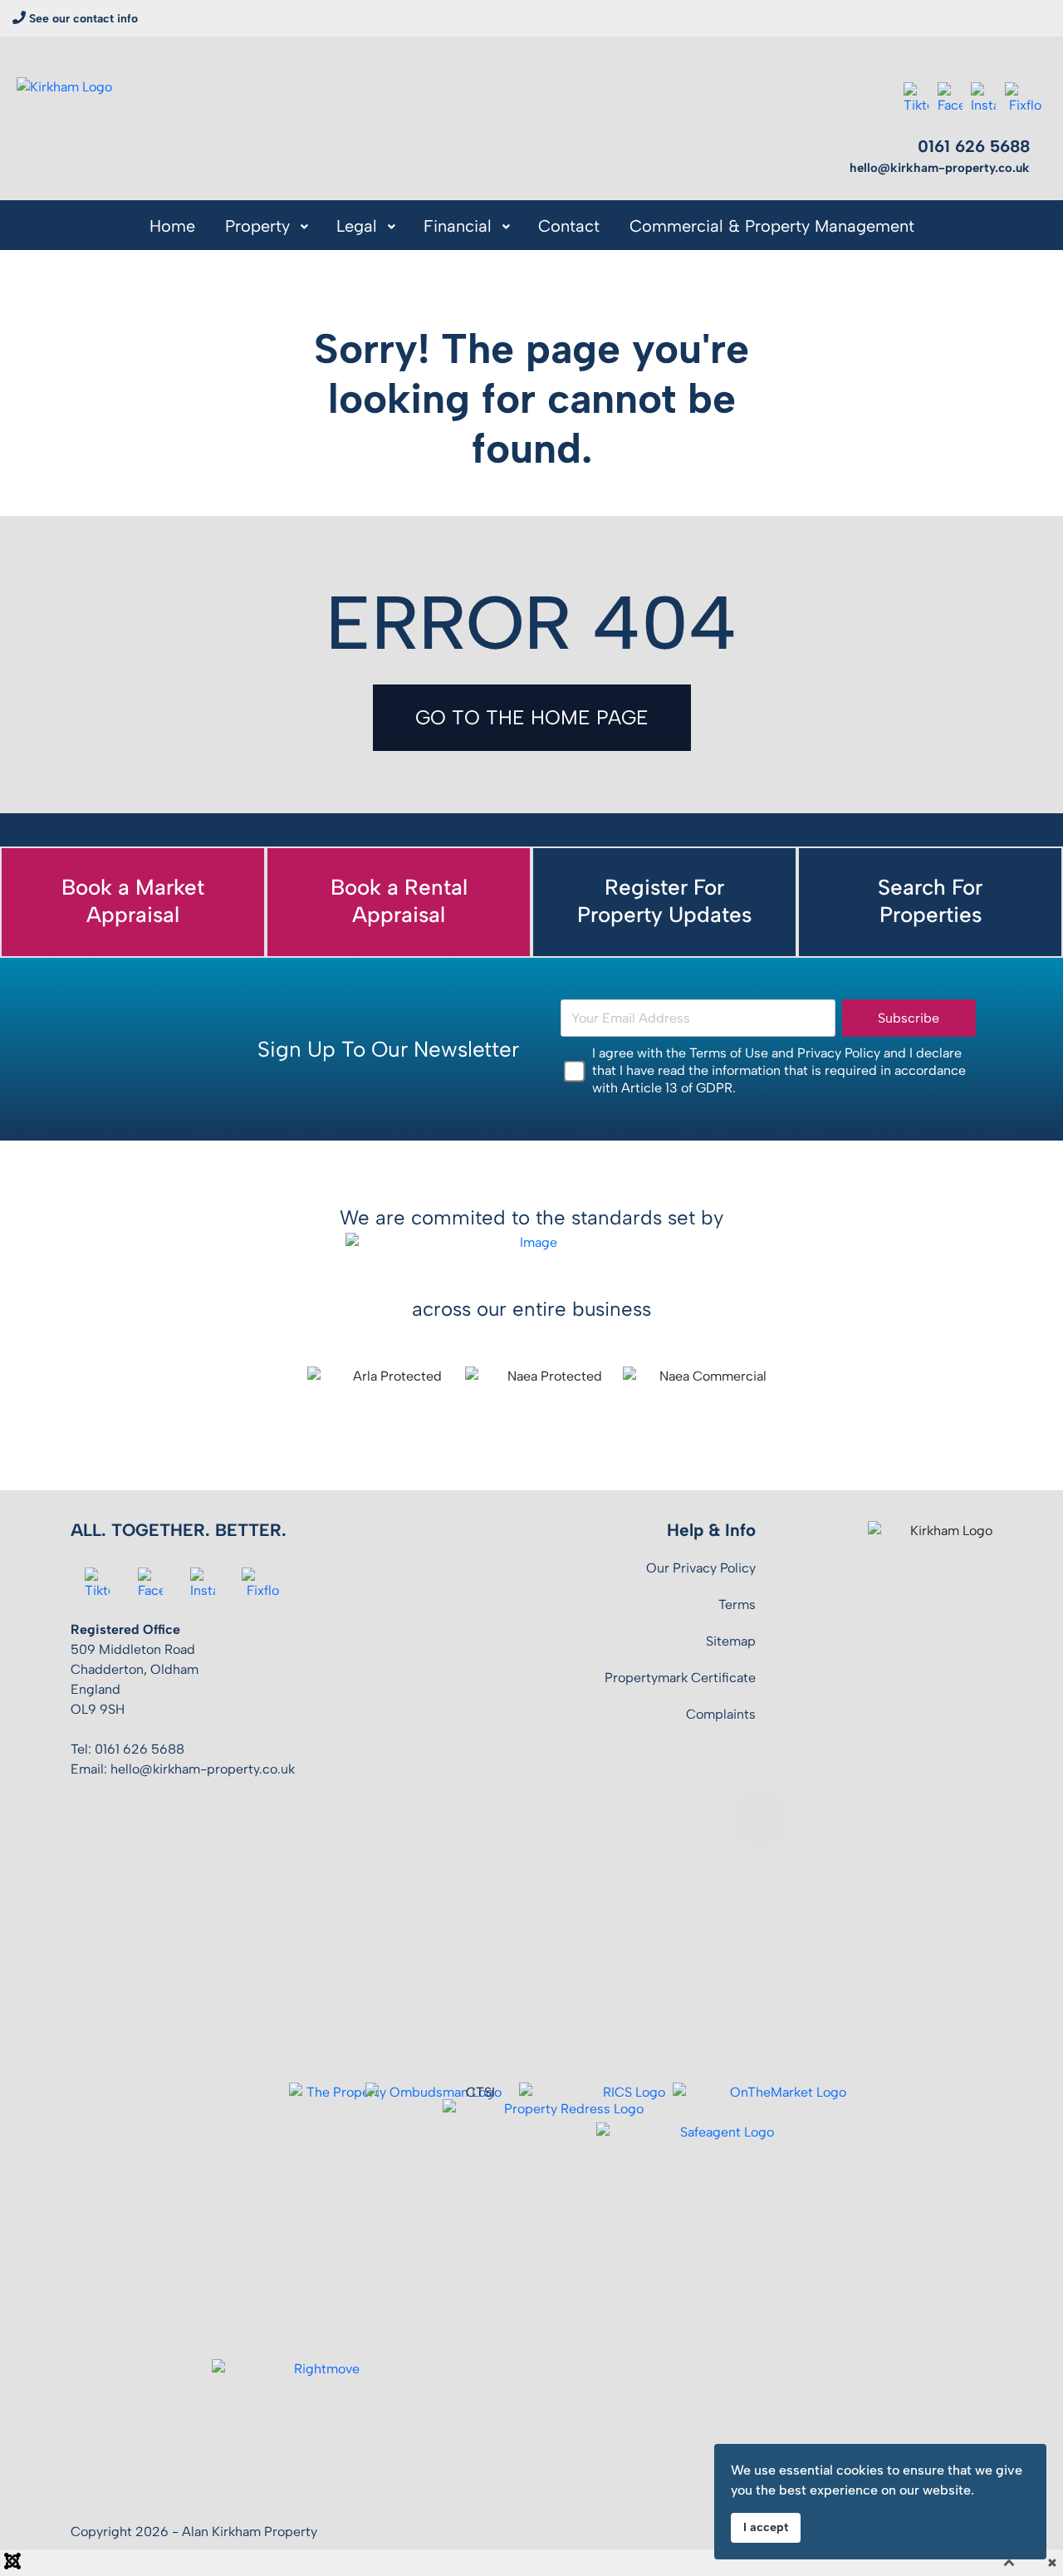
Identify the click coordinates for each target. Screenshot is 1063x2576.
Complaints (721, 1714)
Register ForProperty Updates (664, 901)
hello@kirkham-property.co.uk (203, 1769)
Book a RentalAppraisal (399, 901)
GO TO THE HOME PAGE (532, 717)
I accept (766, 2527)
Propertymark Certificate (680, 1678)
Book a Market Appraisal (133, 901)
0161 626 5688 (140, 1749)
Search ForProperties (930, 901)
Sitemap (731, 1641)
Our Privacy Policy (701, 1568)
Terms (737, 1604)
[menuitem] (172, 225)
